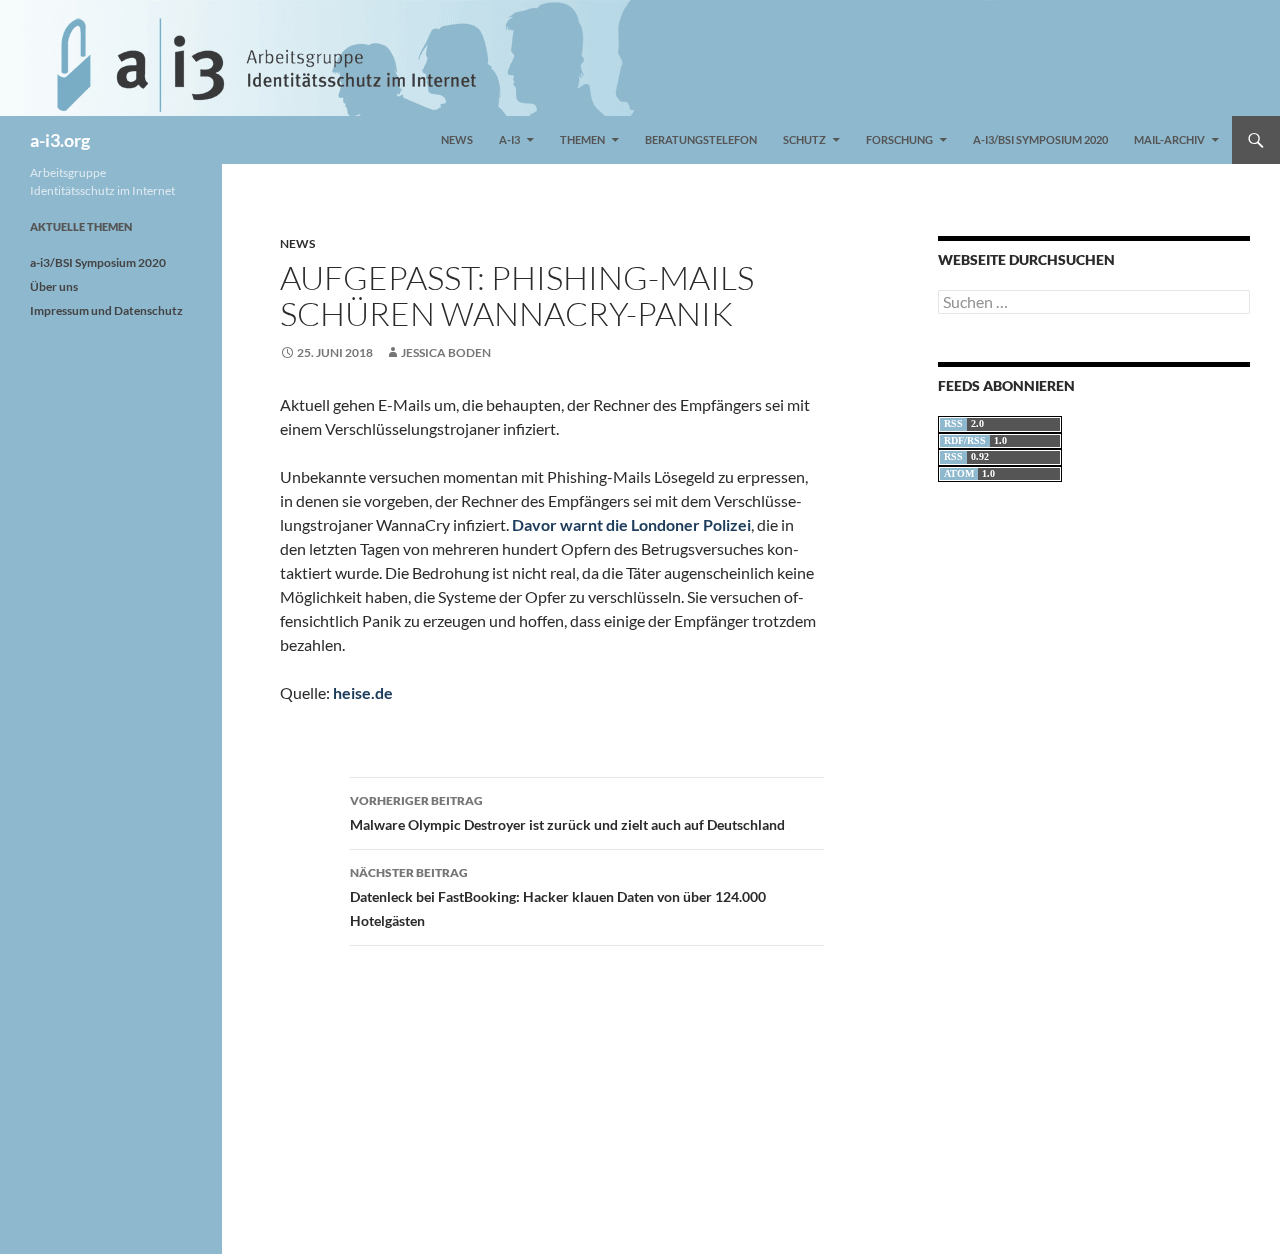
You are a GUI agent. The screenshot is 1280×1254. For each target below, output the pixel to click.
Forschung (899, 139)
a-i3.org (60, 140)
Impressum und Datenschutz (106, 310)
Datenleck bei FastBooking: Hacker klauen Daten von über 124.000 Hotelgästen (558, 897)
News (457, 139)
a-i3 (509, 139)
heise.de (363, 692)
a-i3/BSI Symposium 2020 (1040, 139)
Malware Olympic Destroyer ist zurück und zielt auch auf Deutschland (567, 813)
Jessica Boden (446, 352)
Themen (582, 139)
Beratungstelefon (701, 139)
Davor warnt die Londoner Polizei (631, 524)
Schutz (804, 139)
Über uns (54, 286)
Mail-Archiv (1169, 139)
